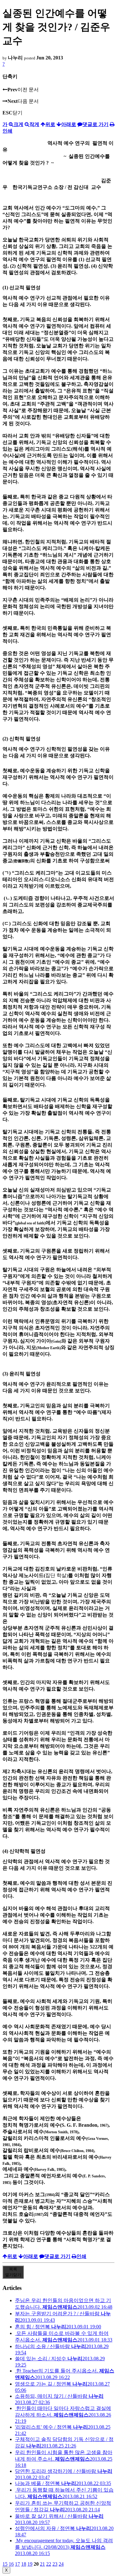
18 (24, 2564)
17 (17, 2564)
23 (55, 2564)
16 (11, 2564)
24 (61, 2564)
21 (42, 2564)
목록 (13, 2272)
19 (30, 2564)
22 (49, 2564)
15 (5, 2564)
